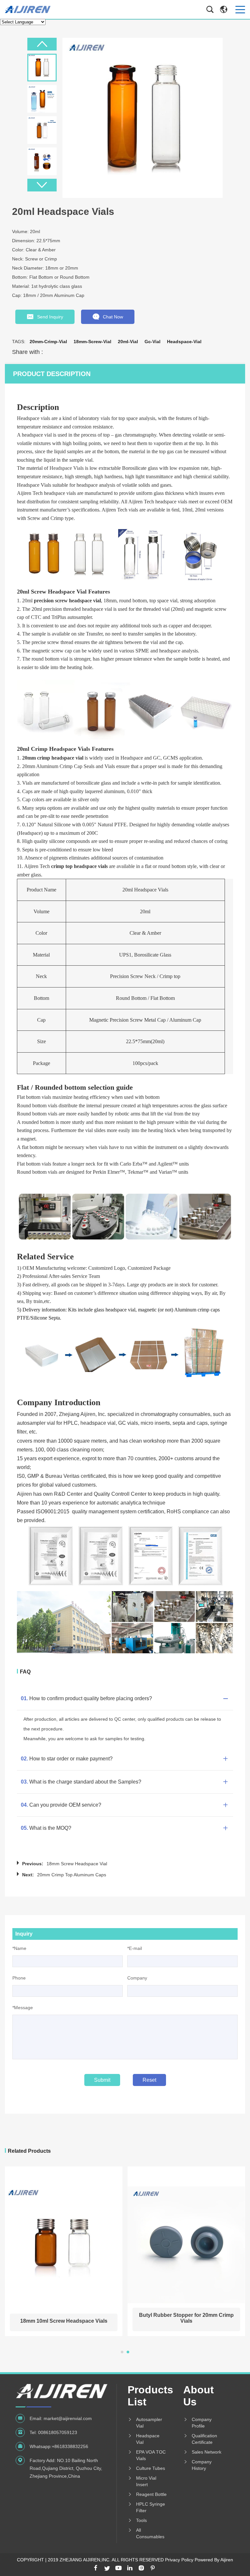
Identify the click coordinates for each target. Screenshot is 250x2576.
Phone (19, 1978)
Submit (102, 2080)
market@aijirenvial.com (68, 2418)
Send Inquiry (50, 317)
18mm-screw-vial (92, 342)
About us (199, 2396)
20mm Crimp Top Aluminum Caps (72, 1875)
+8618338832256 (70, 2446)
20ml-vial (128, 342)
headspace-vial (184, 342)
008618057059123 (58, 2432)
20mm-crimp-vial (48, 342)
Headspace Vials (67, 468)
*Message (23, 2008)
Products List (148, 2396)
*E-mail (135, 1948)
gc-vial (153, 342)
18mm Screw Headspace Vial (77, 1864)
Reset (149, 2080)
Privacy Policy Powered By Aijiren (199, 2560)
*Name (19, 1948)
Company (137, 1978)
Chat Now (113, 317)
